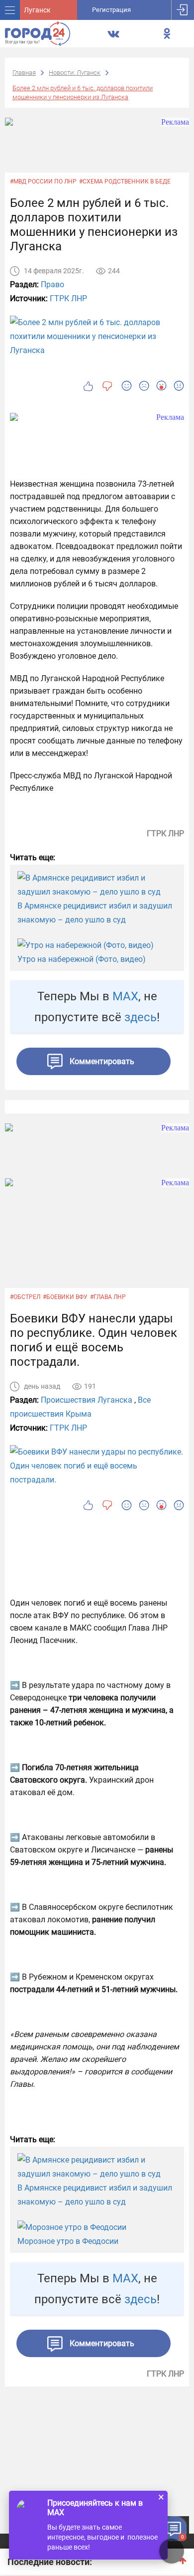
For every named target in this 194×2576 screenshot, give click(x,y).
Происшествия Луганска (87, 1400)
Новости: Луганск (75, 73)
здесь (141, 1017)
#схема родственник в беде (125, 182)
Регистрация (111, 10)
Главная (24, 73)
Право (52, 284)
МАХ (125, 996)
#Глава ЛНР (108, 1297)
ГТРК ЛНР (68, 298)
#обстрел (25, 1297)
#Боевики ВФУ (65, 1297)
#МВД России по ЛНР (43, 182)
